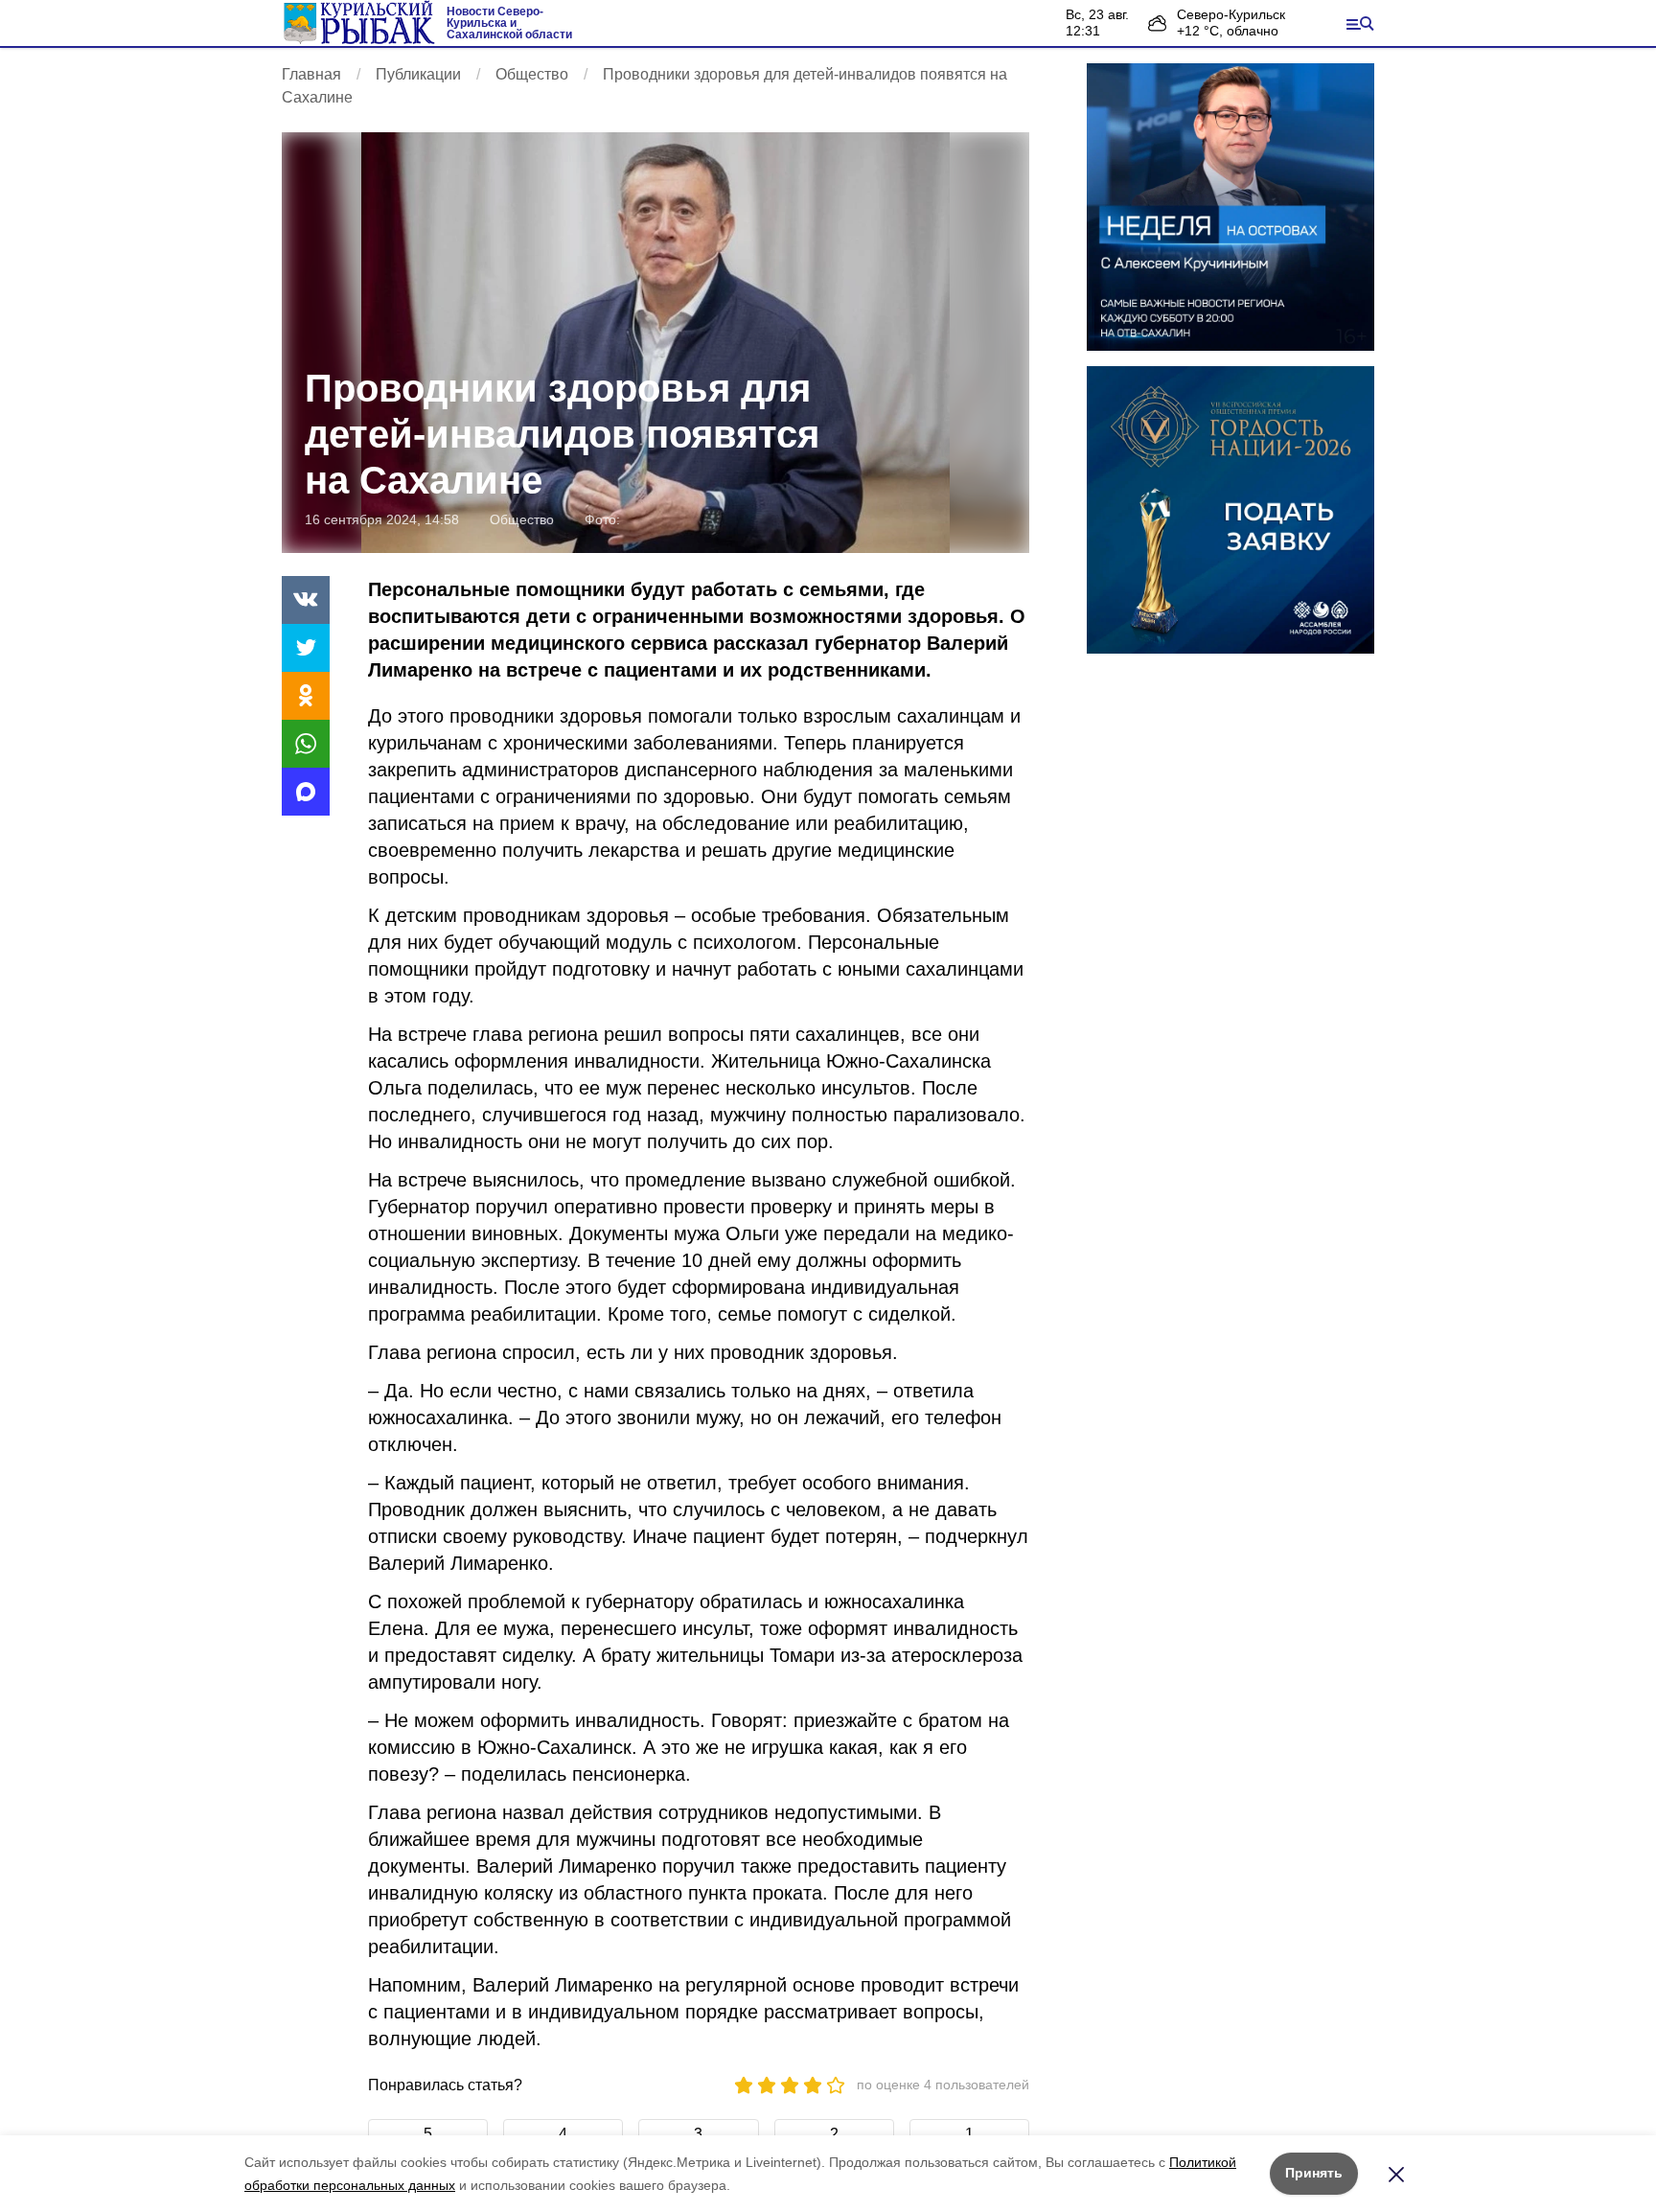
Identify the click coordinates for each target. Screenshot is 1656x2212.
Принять (1314, 2173)
